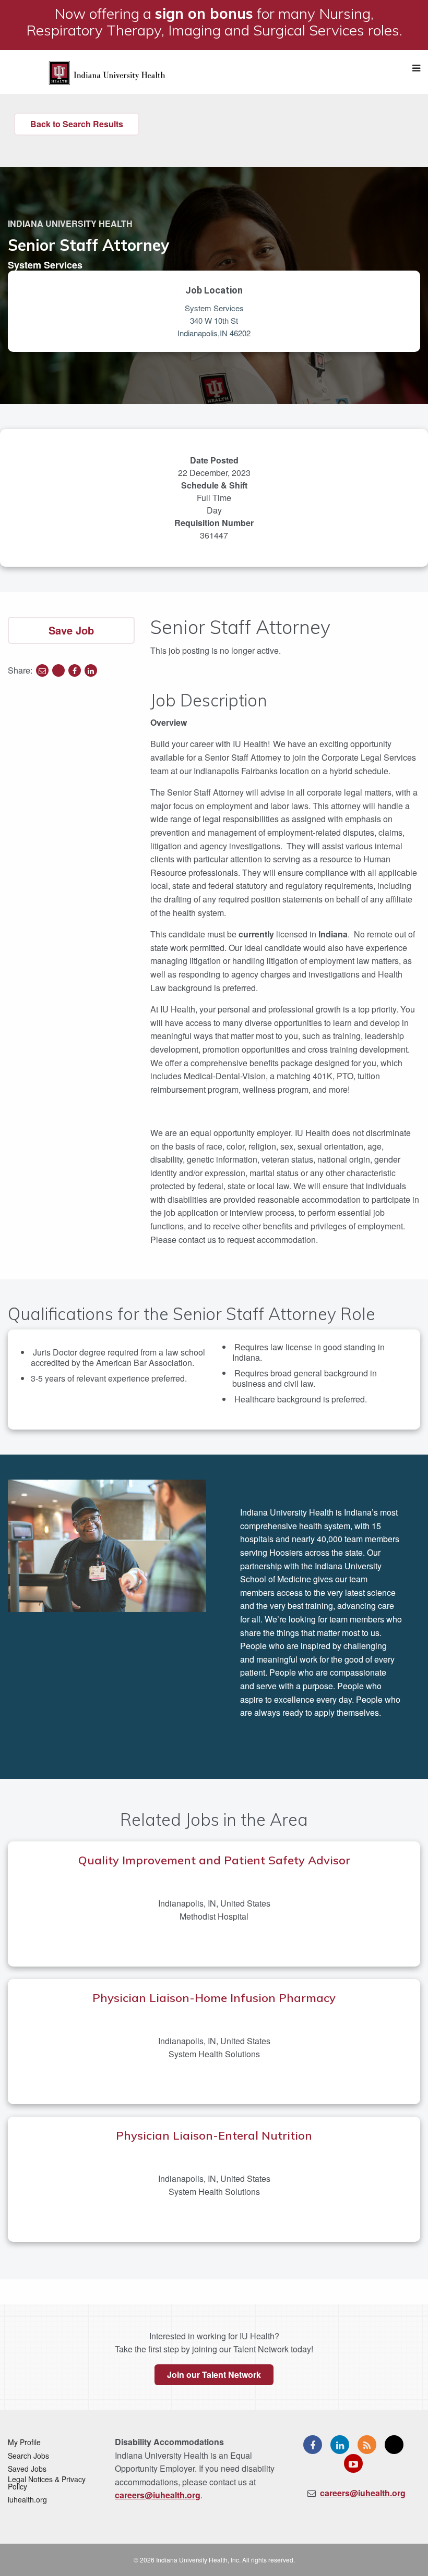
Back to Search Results (77, 124)
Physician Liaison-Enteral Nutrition (214, 2135)
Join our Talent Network (214, 2374)
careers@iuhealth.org (158, 2495)
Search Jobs (28, 2456)
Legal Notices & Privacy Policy (47, 2483)
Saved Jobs (27, 2469)
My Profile (24, 2442)
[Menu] (416, 68)
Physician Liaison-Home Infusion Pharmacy (214, 1998)
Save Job (71, 630)
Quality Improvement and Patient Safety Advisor (214, 1860)
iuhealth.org (27, 2499)
